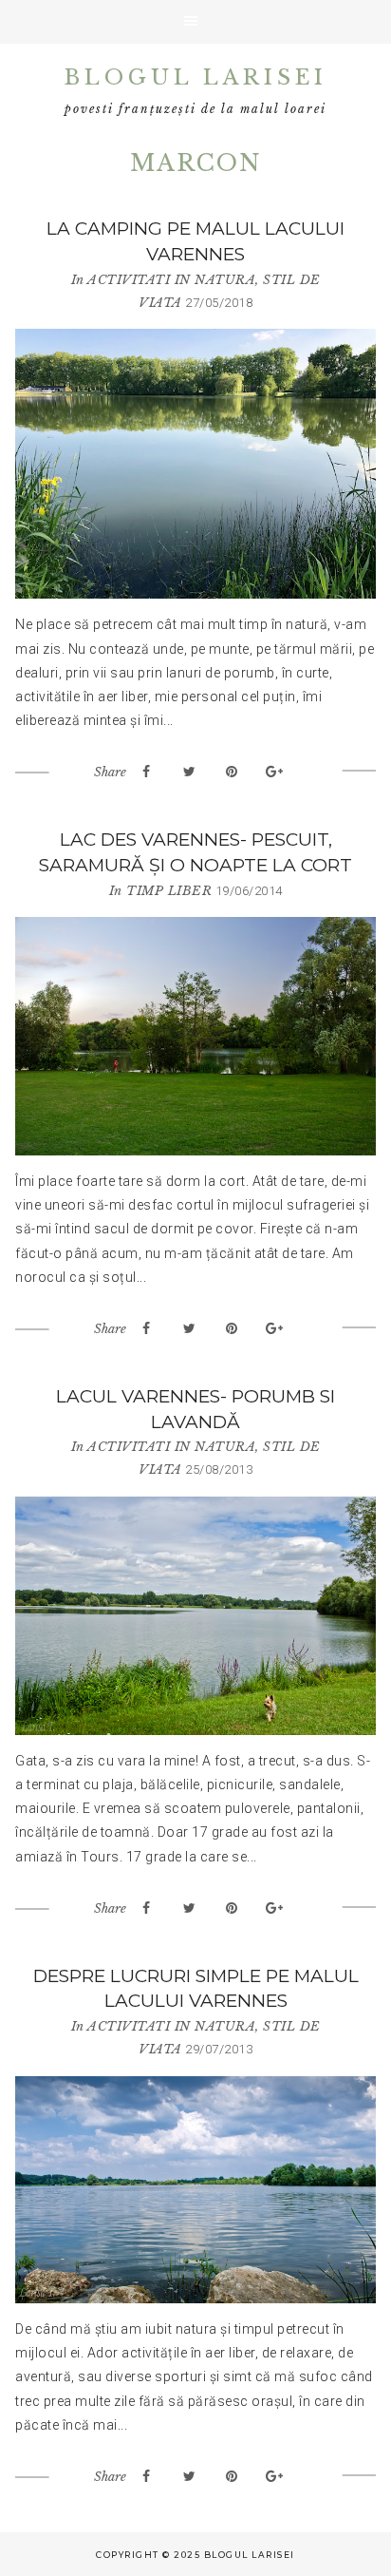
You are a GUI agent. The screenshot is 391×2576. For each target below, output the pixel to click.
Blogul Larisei (196, 77)
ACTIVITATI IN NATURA (171, 280)
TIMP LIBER (169, 891)
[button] (195, 22)
